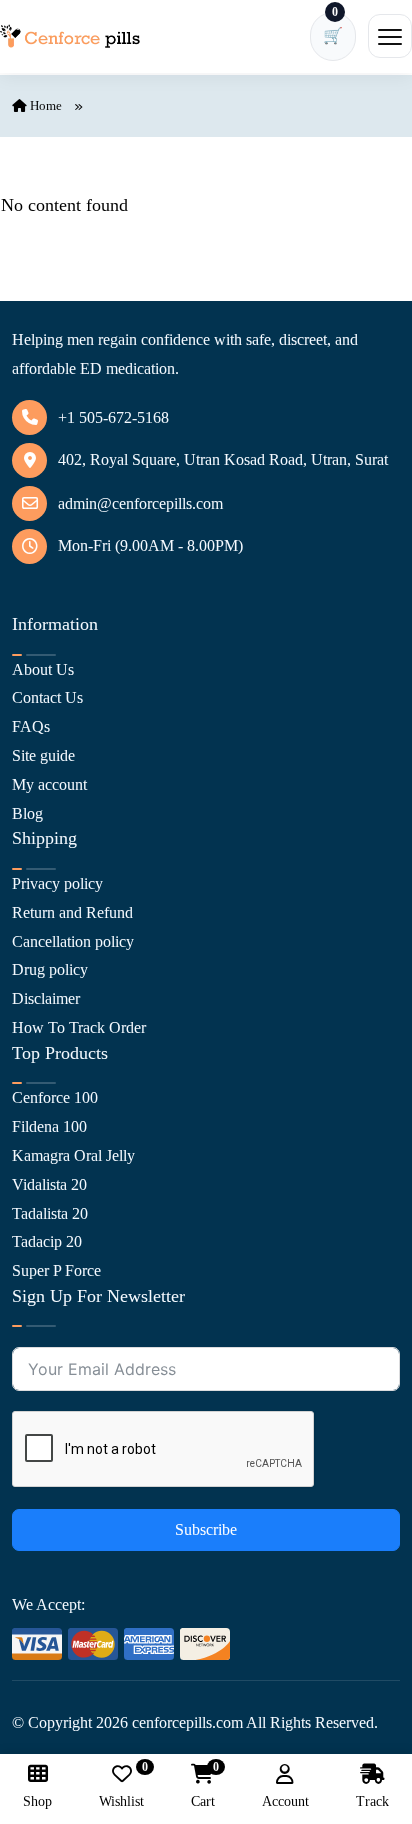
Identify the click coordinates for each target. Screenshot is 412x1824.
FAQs (31, 726)
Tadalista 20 (50, 1213)
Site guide (43, 755)
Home (44, 105)
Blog (27, 813)
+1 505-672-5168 (113, 417)
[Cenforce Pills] (70, 36)
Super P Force (56, 1270)
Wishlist (121, 1786)
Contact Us (47, 697)
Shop (37, 1801)
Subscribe (206, 1529)
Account (285, 1801)
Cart (203, 1786)
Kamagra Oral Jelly (73, 1155)
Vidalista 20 (49, 1184)
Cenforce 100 (55, 1097)
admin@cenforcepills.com (140, 503)
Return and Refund (72, 912)
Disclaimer (46, 998)
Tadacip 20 (47, 1241)
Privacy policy (57, 883)
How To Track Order (79, 1027)
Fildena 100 (49, 1126)
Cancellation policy (73, 941)
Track (372, 1801)
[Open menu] (390, 36)
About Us (43, 669)
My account (49, 784)
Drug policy (50, 969)
